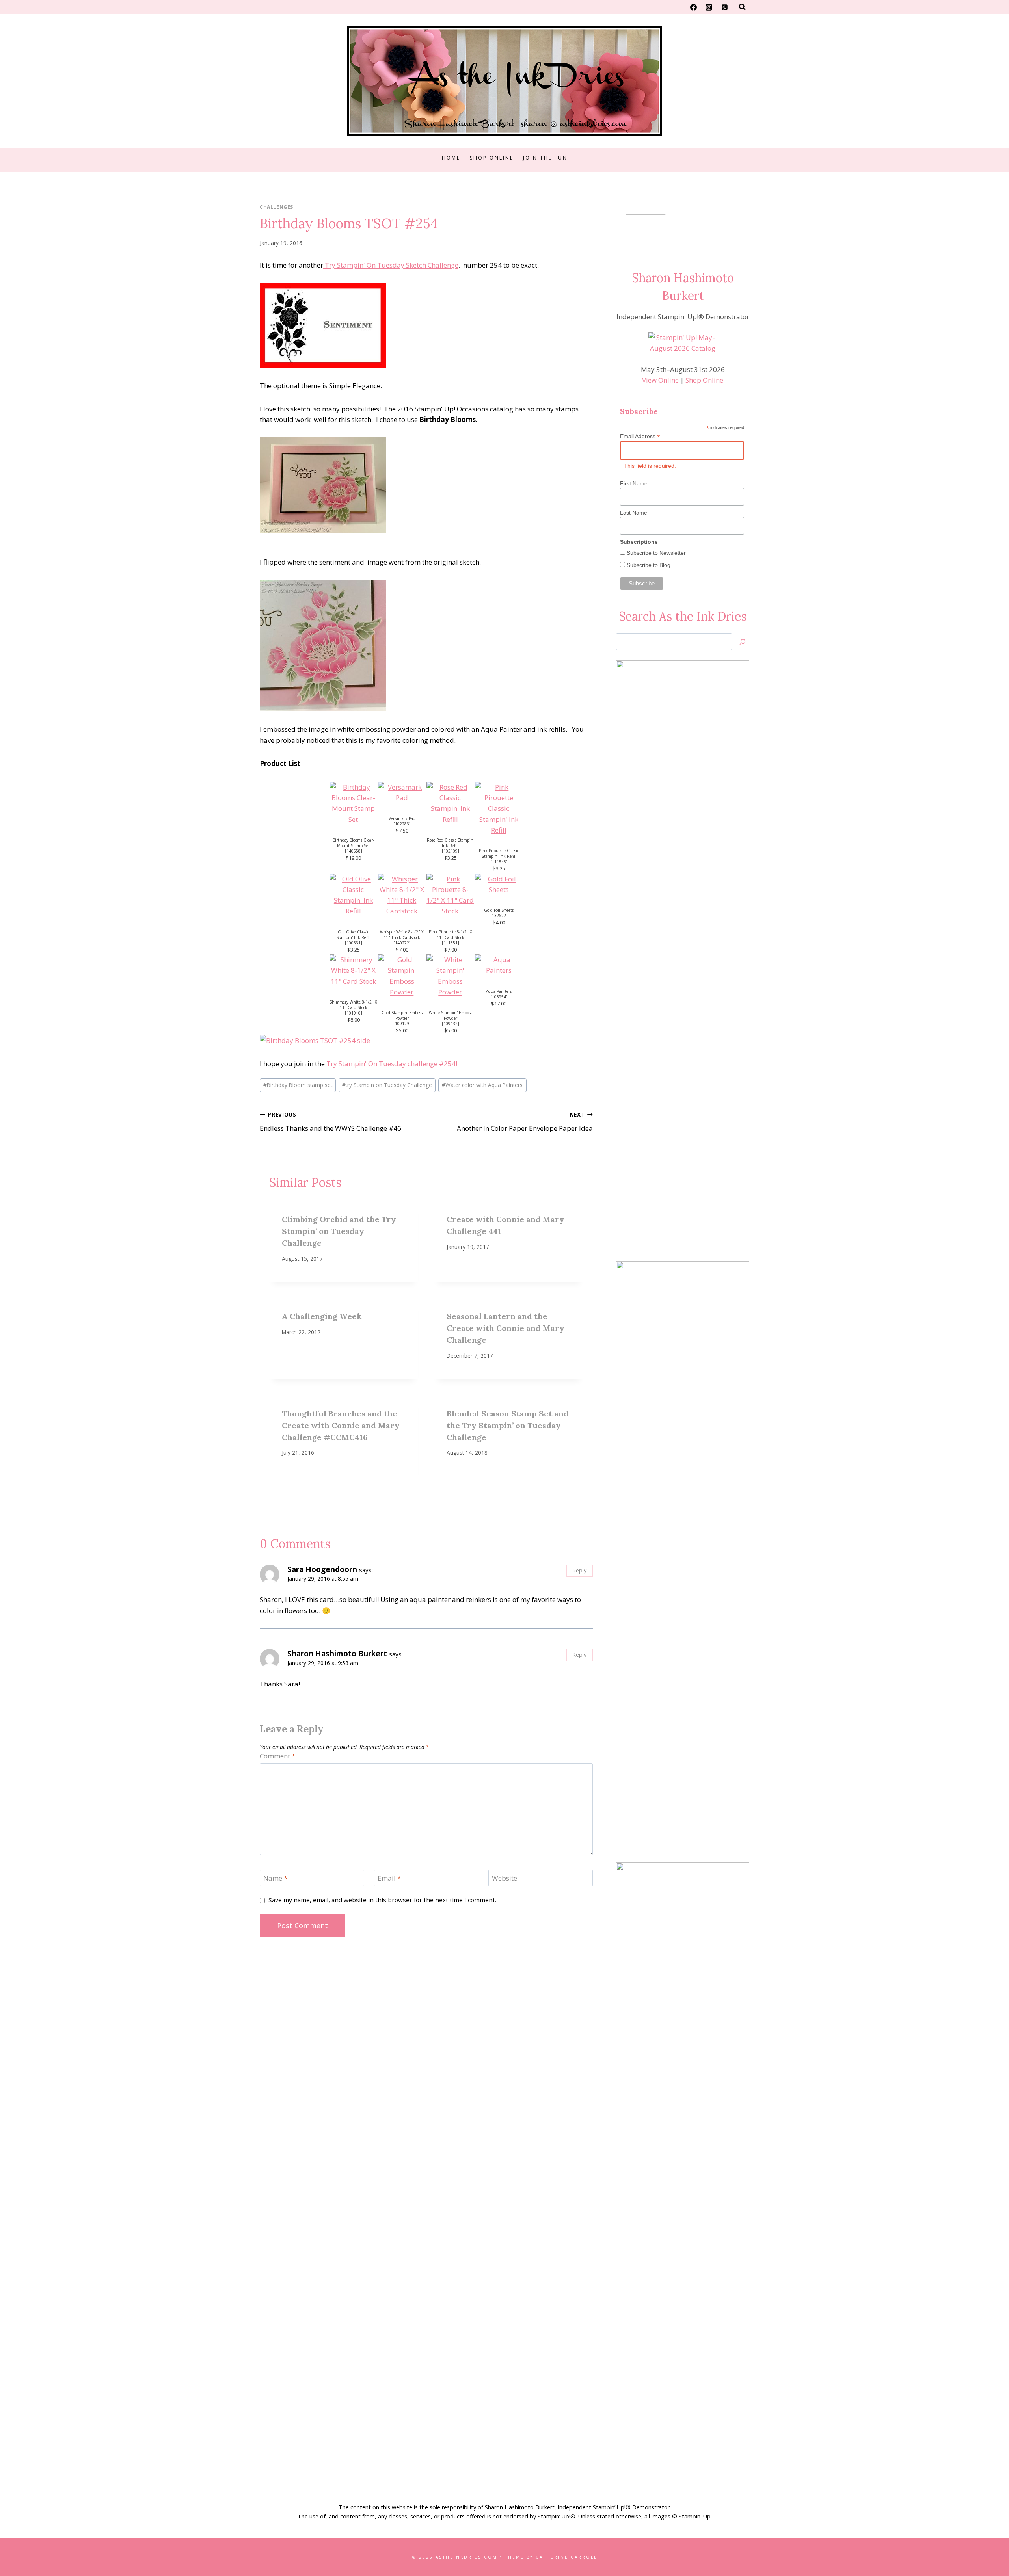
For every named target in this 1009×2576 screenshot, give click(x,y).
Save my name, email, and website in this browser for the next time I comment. (382, 1900)
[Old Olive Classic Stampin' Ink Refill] (353, 895)
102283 (402, 824)
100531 (354, 943)
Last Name (634, 513)
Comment (277, 1756)
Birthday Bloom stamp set (298, 1085)
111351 (451, 943)
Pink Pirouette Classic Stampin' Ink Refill (499, 853)
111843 (499, 862)
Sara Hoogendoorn (322, 1569)
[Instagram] (709, 7)
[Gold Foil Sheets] (499, 884)
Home (451, 158)
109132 (451, 1024)
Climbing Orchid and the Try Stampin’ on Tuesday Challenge (339, 1231)
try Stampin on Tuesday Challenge (387, 1085)
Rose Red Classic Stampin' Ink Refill (451, 843)
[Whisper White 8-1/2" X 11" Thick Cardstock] (402, 895)
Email (389, 1878)
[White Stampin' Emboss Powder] (450, 976)
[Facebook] (694, 7)
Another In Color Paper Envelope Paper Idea (525, 1122)
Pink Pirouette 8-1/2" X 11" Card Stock (451, 935)
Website (504, 1878)
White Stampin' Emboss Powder (451, 1015)
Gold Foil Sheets (499, 910)
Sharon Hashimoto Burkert (337, 1654)
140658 (354, 851)
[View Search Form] (742, 7)
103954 (499, 997)
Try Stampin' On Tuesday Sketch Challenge (391, 265)
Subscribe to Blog (648, 565)
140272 (402, 943)
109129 (402, 1024)
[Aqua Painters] (499, 965)
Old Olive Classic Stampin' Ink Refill (354, 935)
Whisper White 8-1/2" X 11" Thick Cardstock (402, 935)
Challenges (276, 207)
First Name (634, 483)
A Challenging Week (322, 1316)
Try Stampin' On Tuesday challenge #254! (392, 1064)
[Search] (743, 642)
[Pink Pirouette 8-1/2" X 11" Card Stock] (450, 895)
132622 (499, 916)
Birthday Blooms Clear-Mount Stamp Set (353, 843)
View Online (660, 380)
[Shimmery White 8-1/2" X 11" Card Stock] (353, 970)
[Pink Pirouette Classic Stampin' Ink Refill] (499, 808)
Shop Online (492, 158)
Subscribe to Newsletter (655, 553)
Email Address (640, 436)
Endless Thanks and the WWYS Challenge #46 (330, 1122)
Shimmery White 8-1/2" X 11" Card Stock (353, 1005)
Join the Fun (545, 158)
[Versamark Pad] (402, 792)
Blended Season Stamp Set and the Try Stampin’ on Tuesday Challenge (508, 1425)
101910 (354, 1013)
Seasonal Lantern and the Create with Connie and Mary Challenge (505, 1328)
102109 (451, 851)
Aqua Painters (499, 991)
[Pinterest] (724, 7)
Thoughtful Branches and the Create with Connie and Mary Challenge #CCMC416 (341, 1425)
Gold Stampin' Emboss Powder (402, 1015)
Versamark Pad (402, 818)
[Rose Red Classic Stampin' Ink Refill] (450, 803)
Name (275, 1878)
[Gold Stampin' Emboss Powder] (402, 976)
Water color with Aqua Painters (482, 1085)
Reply (579, 1570)
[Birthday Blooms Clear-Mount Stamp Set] (353, 803)
